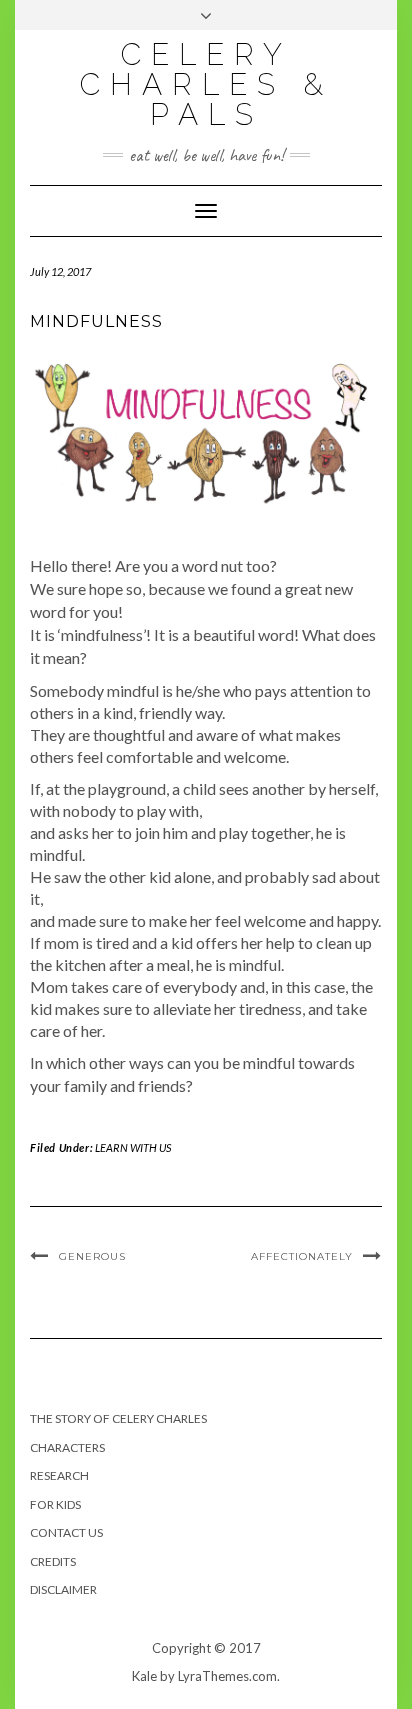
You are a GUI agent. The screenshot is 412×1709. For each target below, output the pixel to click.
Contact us (66, 1532)
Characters (67, 1447)
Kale (144, 1676)
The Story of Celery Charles (118, 1418)
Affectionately (302, 1256)
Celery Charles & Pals (206, 84)
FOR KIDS (55, 1504)
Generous (92, 1256)
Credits (53, 1561)
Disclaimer (63, 1589)
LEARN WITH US (133, 1147)
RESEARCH (59, 1475)
